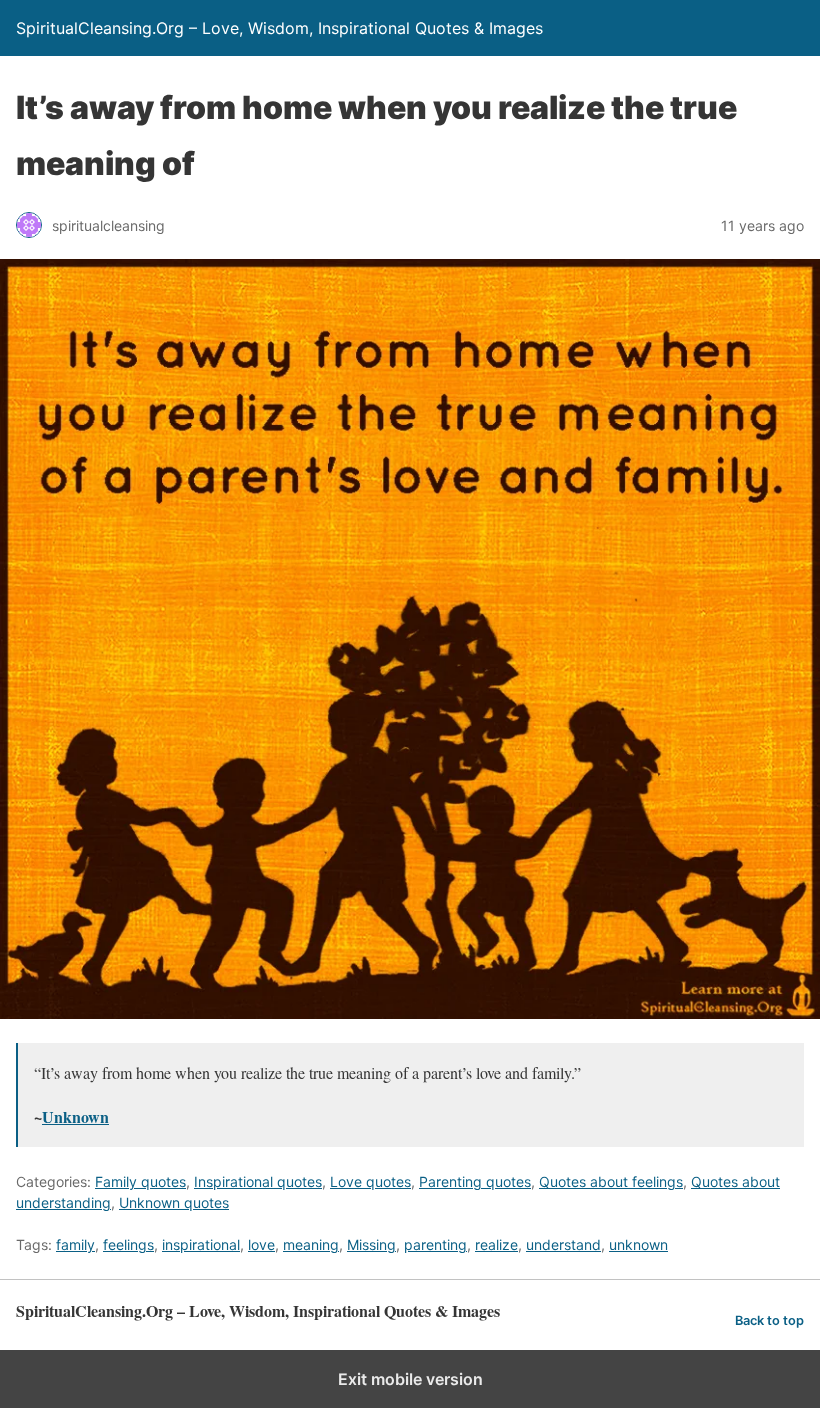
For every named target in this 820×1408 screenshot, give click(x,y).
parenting (435, 1244)
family (75, 1244)
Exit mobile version (410, 1379)
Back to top (769, 1320)
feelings (128, 1244)
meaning (311, 1244)
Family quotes (140, 1181)
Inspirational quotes (258, 1181)
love (261, 1244)
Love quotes (370, 1181)
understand (563, 1244)
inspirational (201, 1244)
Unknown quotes (174, 1202)
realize (496, 1244)
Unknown (75, 1116)
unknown (638, 1244)
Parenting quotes (475, 1181)
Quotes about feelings (611, 1181)
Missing (371, 1244)
